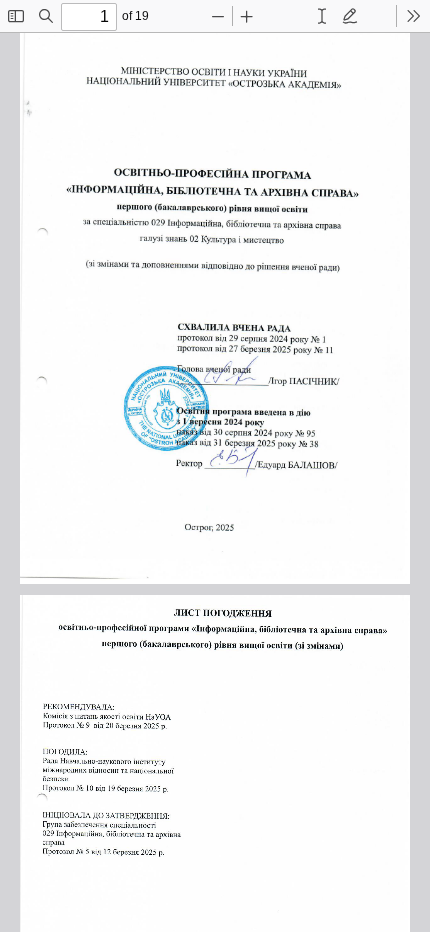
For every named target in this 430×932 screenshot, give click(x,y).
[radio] (322, 16)
